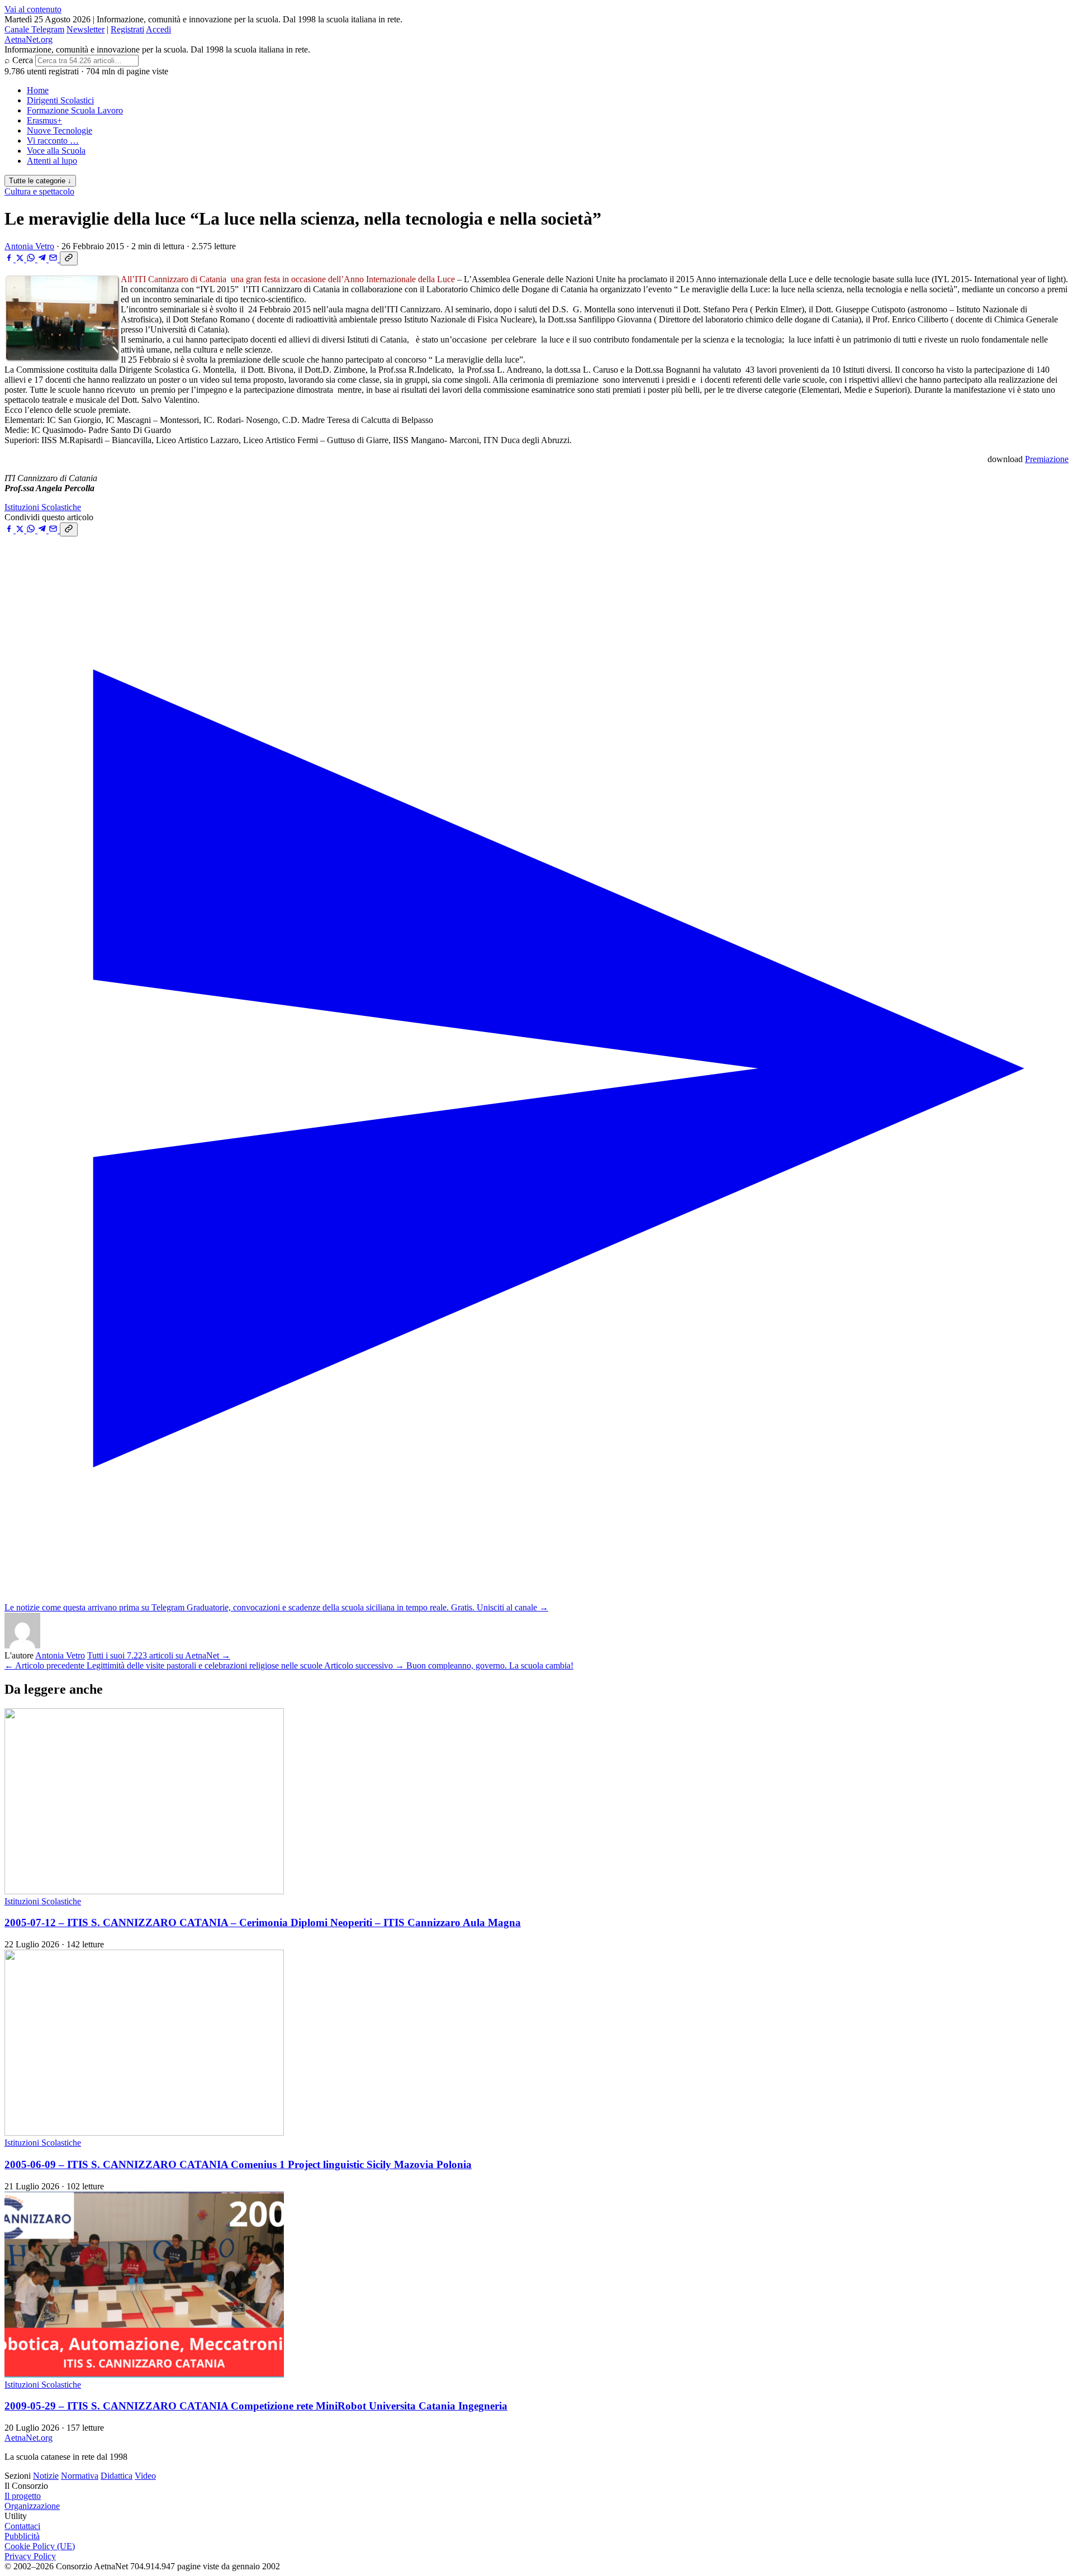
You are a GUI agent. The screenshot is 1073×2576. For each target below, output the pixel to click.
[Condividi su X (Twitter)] (21, 259)
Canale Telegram (34, 29)
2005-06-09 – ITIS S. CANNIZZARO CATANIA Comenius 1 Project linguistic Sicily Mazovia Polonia (238, 2164)
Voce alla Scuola (56, 151)
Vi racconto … (53, 141)
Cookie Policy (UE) (40, 2546)
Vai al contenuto (33, 9)
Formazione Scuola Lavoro (75, 110)
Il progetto (23, 2496)
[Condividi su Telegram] (43, 259)
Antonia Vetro (29, 246)
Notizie (46, 2476)
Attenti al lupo (52, 161)
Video (145, 2476)
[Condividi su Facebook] (10, 259)
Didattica (117, 2476)
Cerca (23, 60)
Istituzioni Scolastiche (43, 507)
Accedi (158, 29)
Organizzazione (32, 2506)
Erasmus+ (44, 120)
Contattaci (22, 2526)
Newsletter (86, 29)
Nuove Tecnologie (60, 130)
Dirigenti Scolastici (60, 100)
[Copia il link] (69, 258)
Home (38, 90)
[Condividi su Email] (54, 259)
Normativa (80, 2476)
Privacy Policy (30, 2556)
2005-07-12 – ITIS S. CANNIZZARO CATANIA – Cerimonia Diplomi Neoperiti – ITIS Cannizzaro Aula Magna (263, 1923)
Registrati (127, 29)
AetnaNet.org (29, 39)
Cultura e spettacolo (39, 191)
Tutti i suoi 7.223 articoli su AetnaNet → (159, 1655)
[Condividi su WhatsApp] (32, 259)
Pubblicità (22, 2536)
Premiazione (1047, 459)
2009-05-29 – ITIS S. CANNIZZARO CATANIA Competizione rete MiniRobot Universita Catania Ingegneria (256, 2406)
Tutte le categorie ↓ (40, 181)
